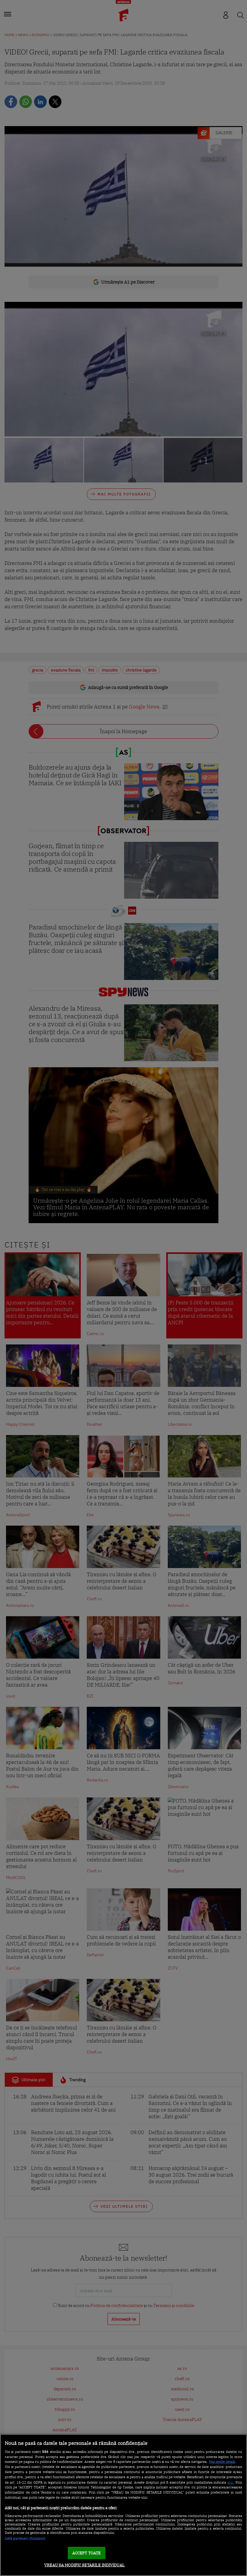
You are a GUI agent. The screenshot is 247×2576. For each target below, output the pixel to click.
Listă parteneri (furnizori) (25, 2538)
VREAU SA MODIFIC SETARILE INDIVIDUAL (84, 2565)
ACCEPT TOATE (87, 2553)
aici (230, 2482)
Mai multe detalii (222, 2462)
